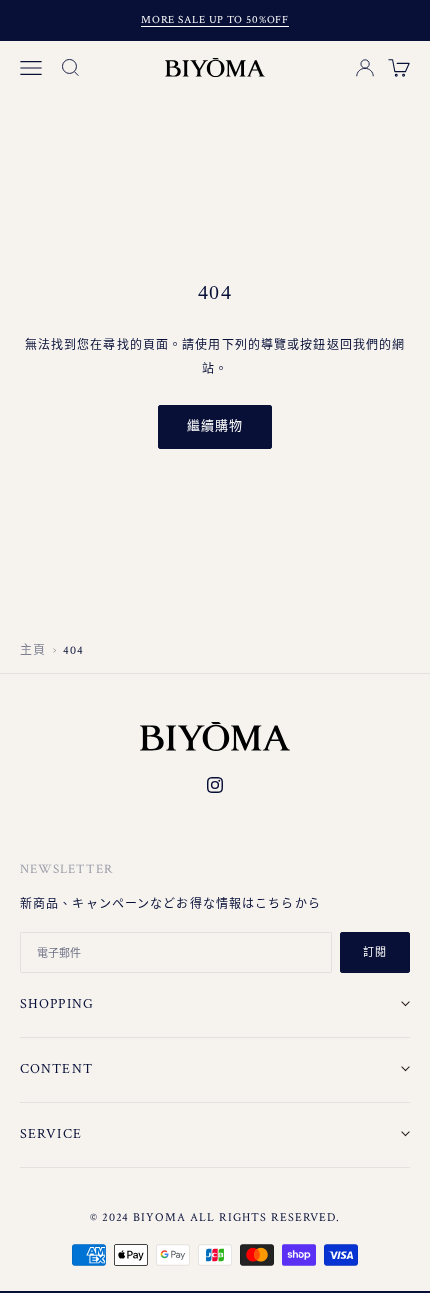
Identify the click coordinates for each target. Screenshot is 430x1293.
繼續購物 (215, 426)
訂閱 (375, 953)
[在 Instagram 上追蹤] (215, 785)
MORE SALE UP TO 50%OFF (215, 20)
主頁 (33, 650)
